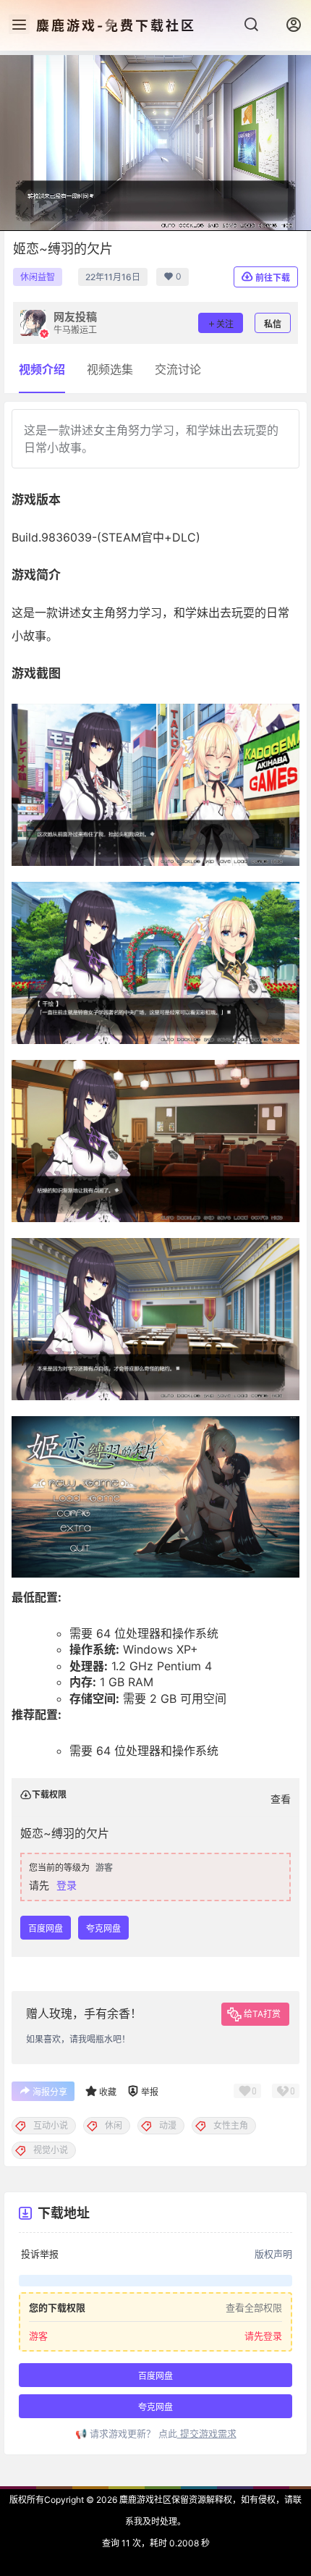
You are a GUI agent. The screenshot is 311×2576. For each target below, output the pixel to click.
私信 (273, 324)
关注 (225, 324)
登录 (67, 1885)
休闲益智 (38, 277)
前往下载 (273, 278)
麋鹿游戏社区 (144, 2500)
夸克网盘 (103, 1928)
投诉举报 (40, 2254)
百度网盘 (46, 1928)
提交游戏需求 (207, 2433)
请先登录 (263, 2336)
